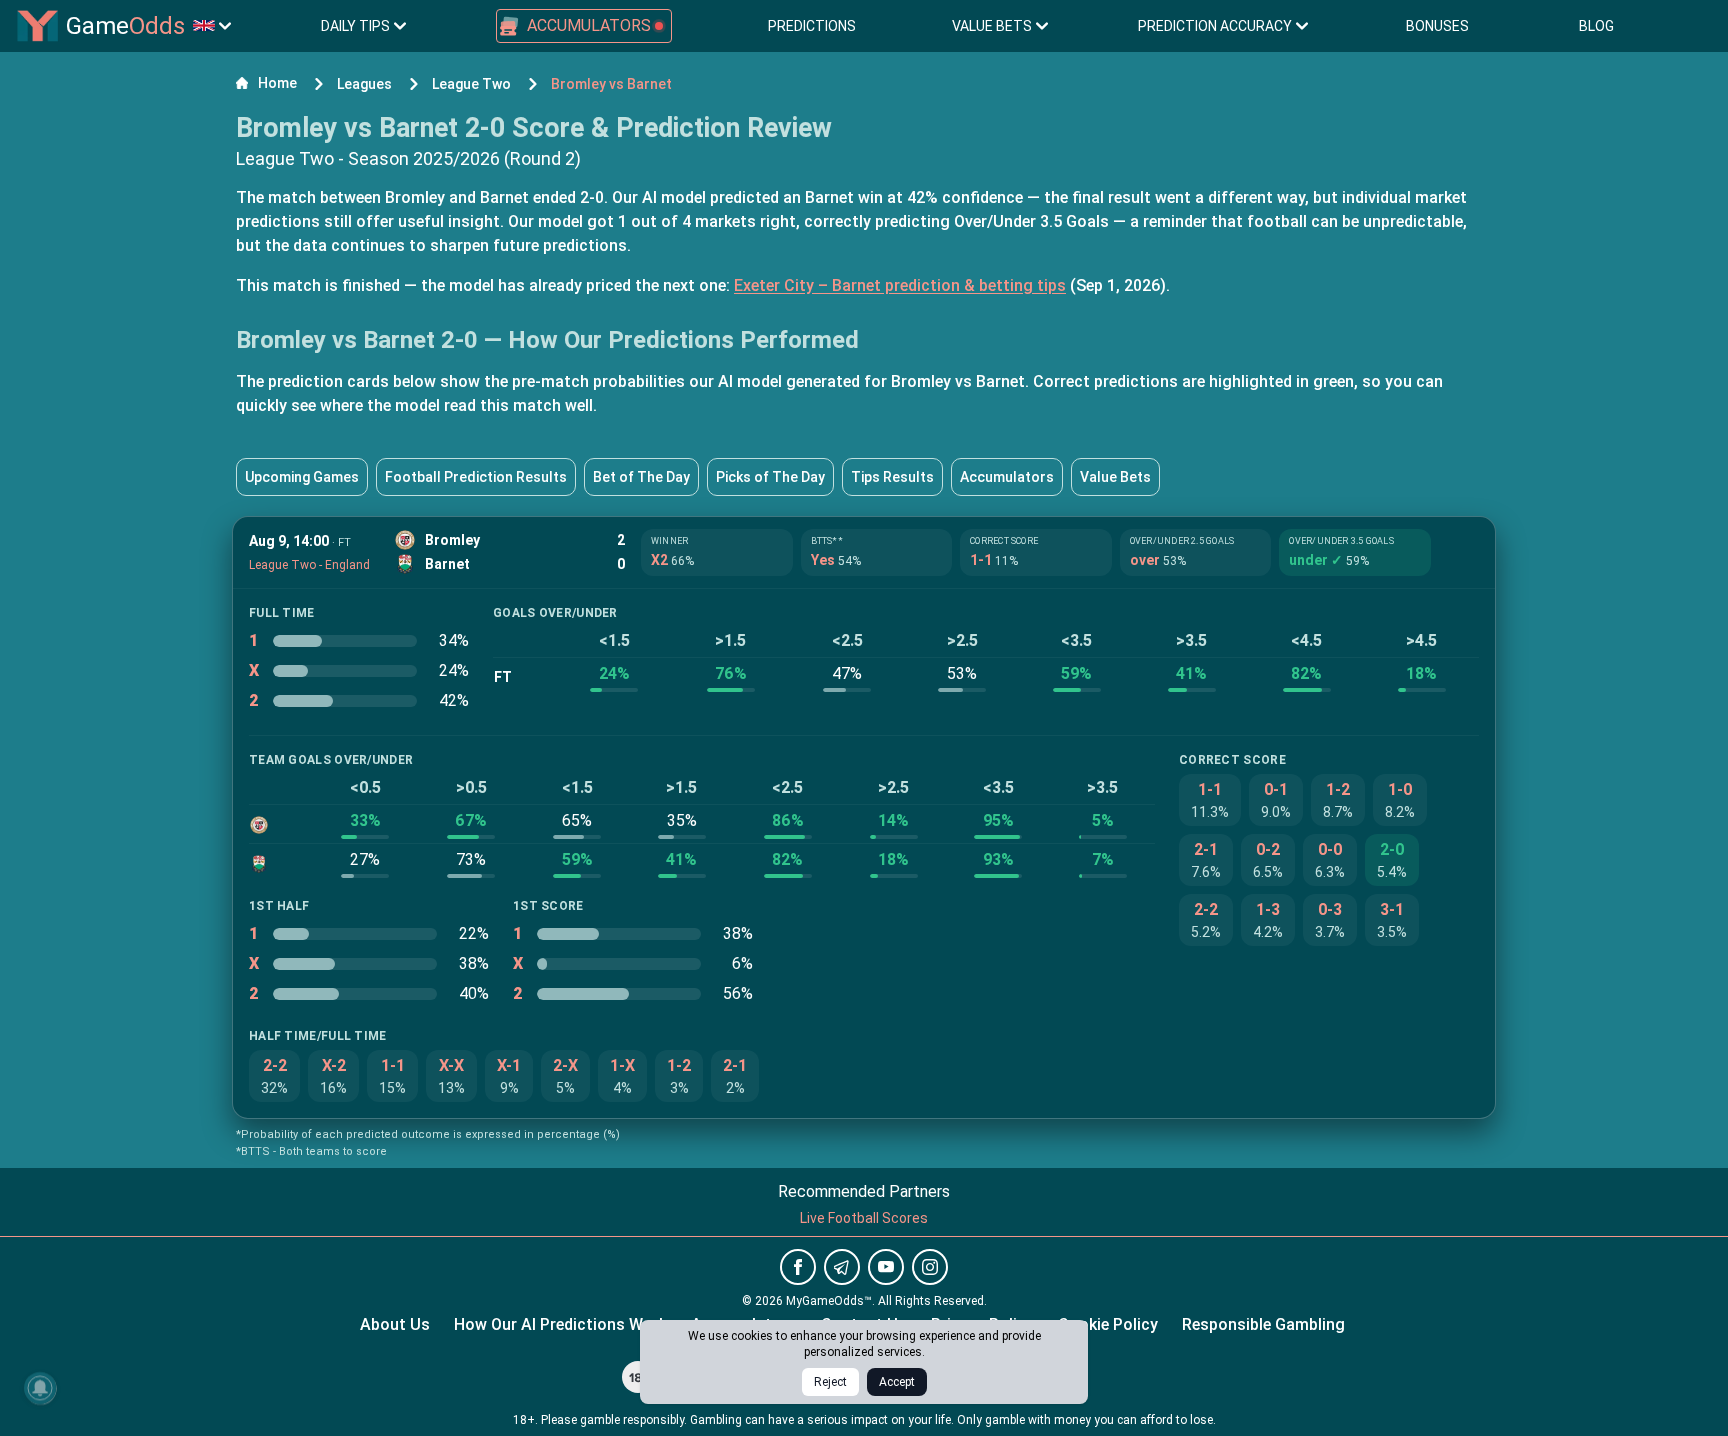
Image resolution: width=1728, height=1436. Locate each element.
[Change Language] (212, 26)
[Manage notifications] (40, 1388)
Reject (830, 1382)
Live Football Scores (864, 1218)
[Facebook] (798, 1267)
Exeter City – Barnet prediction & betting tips (900, 285)
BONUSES (1437, 26)
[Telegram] (842, 1267)
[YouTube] (886, 1267)
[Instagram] (930, 1267)
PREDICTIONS (812, 26)
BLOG (1596, 26)
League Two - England (309, 565)
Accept (897, 1382)
